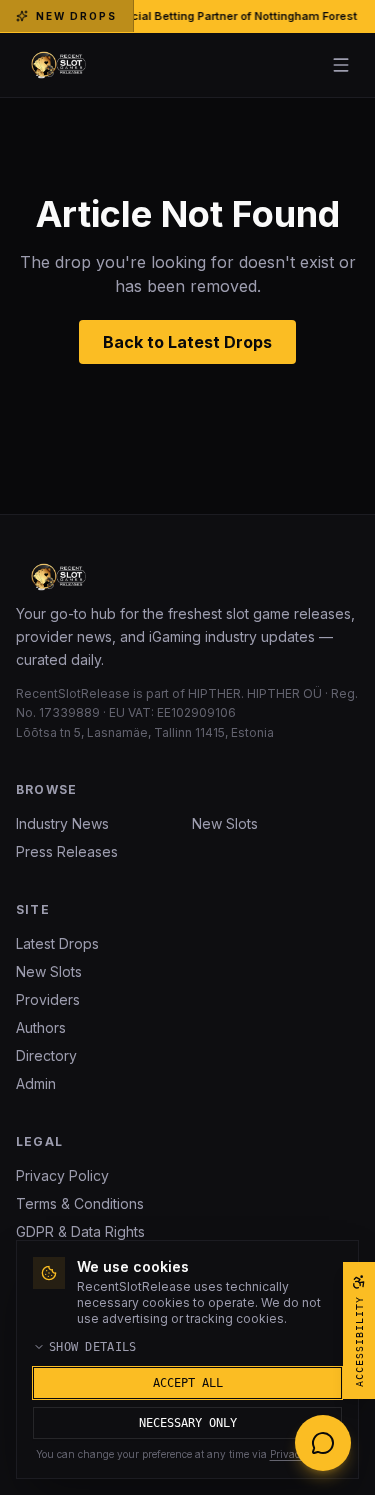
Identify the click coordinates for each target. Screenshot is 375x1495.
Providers (48, 999)
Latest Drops (57, 943)
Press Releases (67, 851)
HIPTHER (214, 693)
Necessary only (188, 1423)
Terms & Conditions (80, 1203)
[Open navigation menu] (341, 65)
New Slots (225, 823)
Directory (46, 1055)
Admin (36, 1083)
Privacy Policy (62, 1175)
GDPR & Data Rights (80, 1231)
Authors (41, 1027)
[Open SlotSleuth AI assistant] (323, 1443)
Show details (93, 1347)
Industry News (62, 823)
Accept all (188, 1383)
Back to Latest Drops (187, 342)
